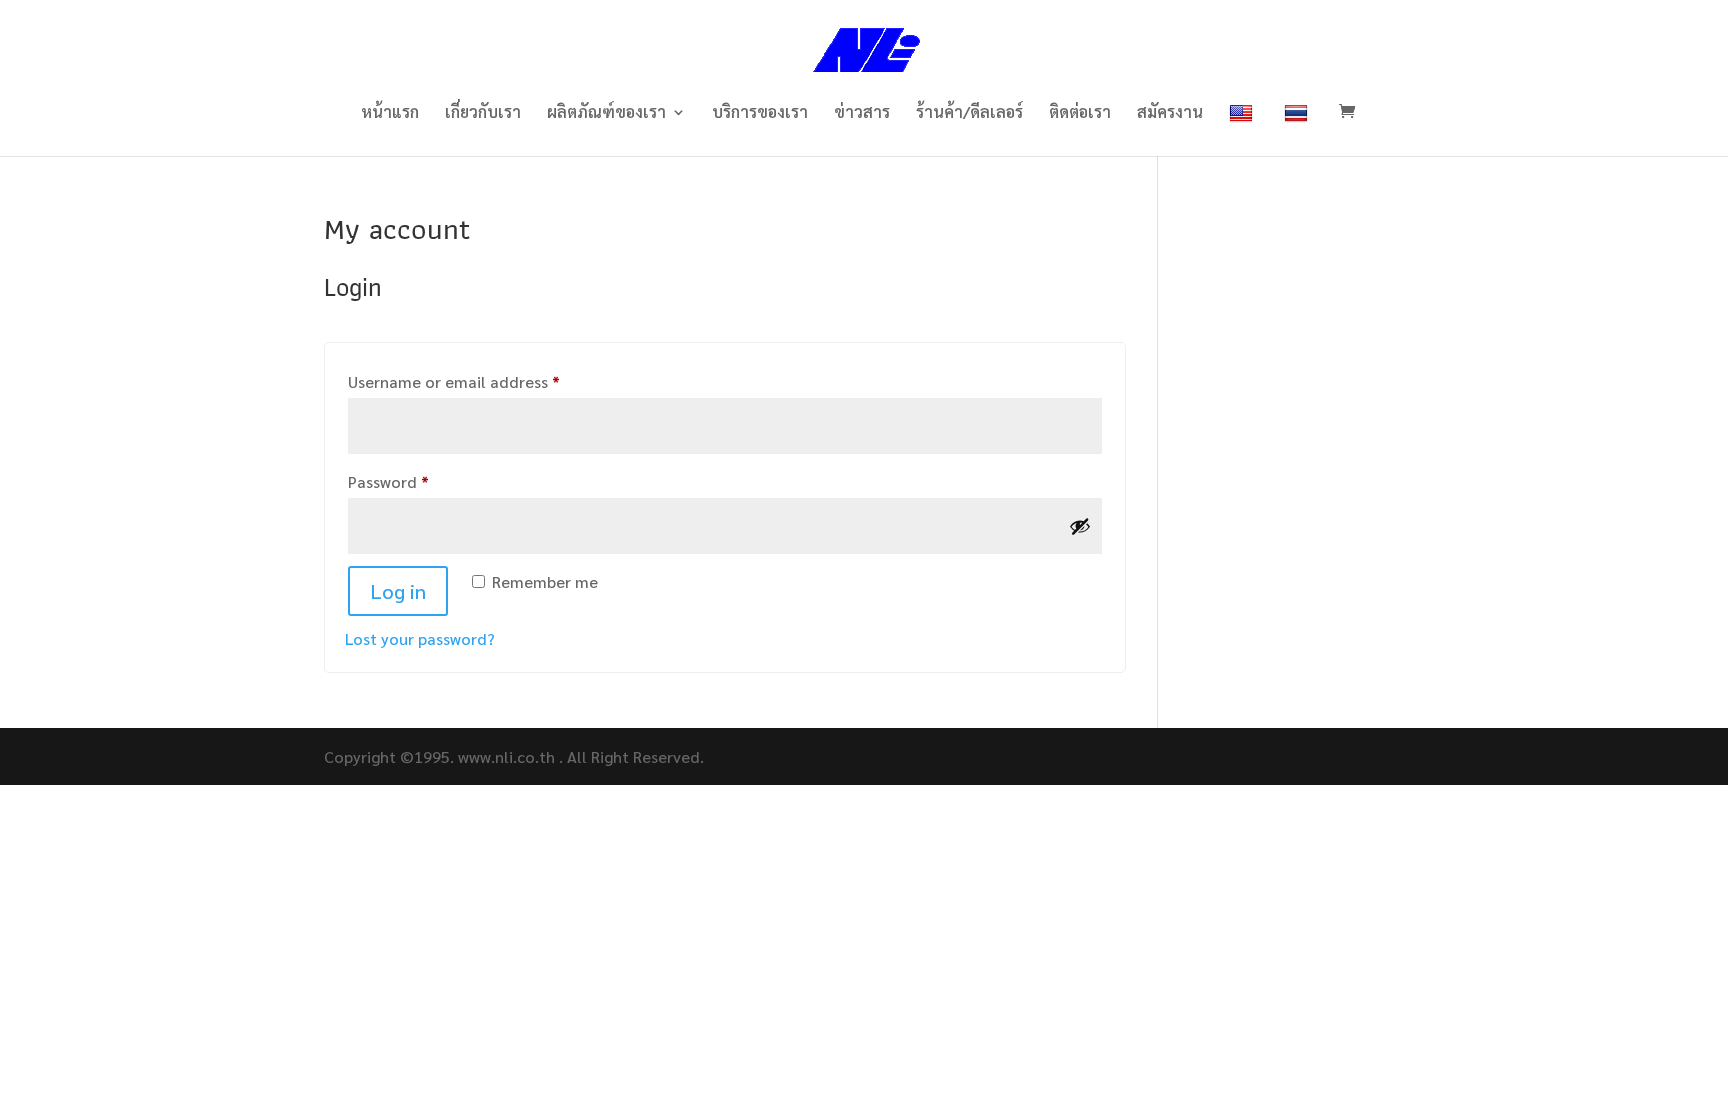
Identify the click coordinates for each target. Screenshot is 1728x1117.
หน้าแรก (390, 113)
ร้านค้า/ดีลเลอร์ (969, 113)
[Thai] (1298, 129)
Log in (398, 591)
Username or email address (486, 381)
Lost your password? (420, 638)
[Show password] (1080, 526)
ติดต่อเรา (1080, 113)
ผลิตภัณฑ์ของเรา (606, 113)
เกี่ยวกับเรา (483, 113)
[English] (1243, 129)
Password (421, 481)
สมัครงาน (1170, 113)
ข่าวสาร (862, 113)
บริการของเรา (760, 113)
